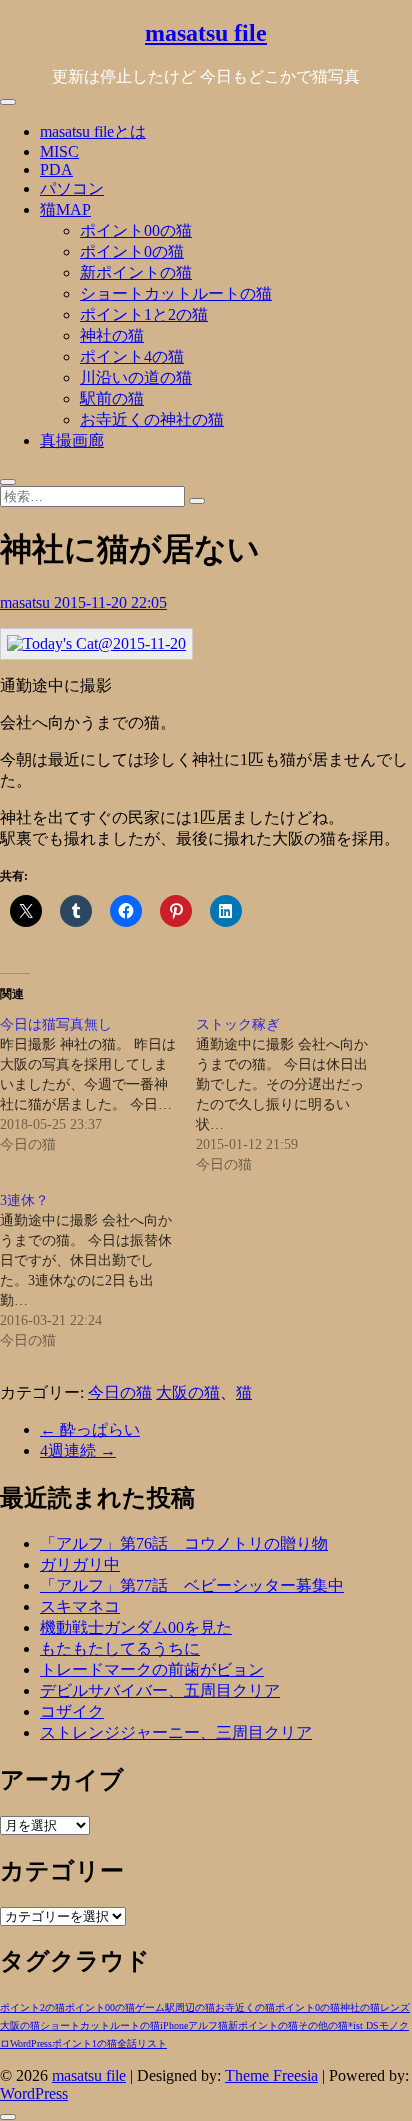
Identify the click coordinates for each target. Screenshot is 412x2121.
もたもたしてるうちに (120, 1648)
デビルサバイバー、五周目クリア (160, 1690)
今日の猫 (120, 1392)
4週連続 (78, 1450)
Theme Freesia (271, 2075)
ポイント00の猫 (136, 230)
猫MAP (65, 209)
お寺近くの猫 (245, 2007)
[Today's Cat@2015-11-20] (96, 643)
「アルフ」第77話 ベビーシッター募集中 (192, 1585)
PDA (56, 169)
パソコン (72, 188)
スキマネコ (80, 1606)
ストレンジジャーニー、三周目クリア (176, 1732)
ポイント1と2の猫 (144, 314)
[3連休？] (98, 1271)
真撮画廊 (72, 440)
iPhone (174, 2025)
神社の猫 (112, 335)
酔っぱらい (90, 1429)
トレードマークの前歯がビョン (152, 1669)
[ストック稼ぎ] (294, 1095)
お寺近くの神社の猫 (152, 419)
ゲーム (150, 2007)
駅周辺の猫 (190, 2007)
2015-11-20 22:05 (110, 602)
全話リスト (142, 2043)
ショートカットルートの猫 (176, 293)
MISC (59, 151)
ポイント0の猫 (132, 251)
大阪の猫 (188, 1392)
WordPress (31, 2043)
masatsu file (206, 33)
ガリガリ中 (80, 1564)
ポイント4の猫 (132, 356)
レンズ (395, 2007)
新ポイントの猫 (136, 272)
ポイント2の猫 (32, 2007)
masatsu (27, 602)
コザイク (72, 1711)
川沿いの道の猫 (136, 377)
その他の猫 (323, 2025)
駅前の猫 (112, 398)
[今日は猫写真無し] (98, 1085)
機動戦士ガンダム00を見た (136, 1627)
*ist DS (363, 2025)
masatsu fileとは (93, 131)
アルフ (203, 2025)
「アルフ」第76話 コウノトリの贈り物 (184, 1543)
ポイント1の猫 (84, 2043)
